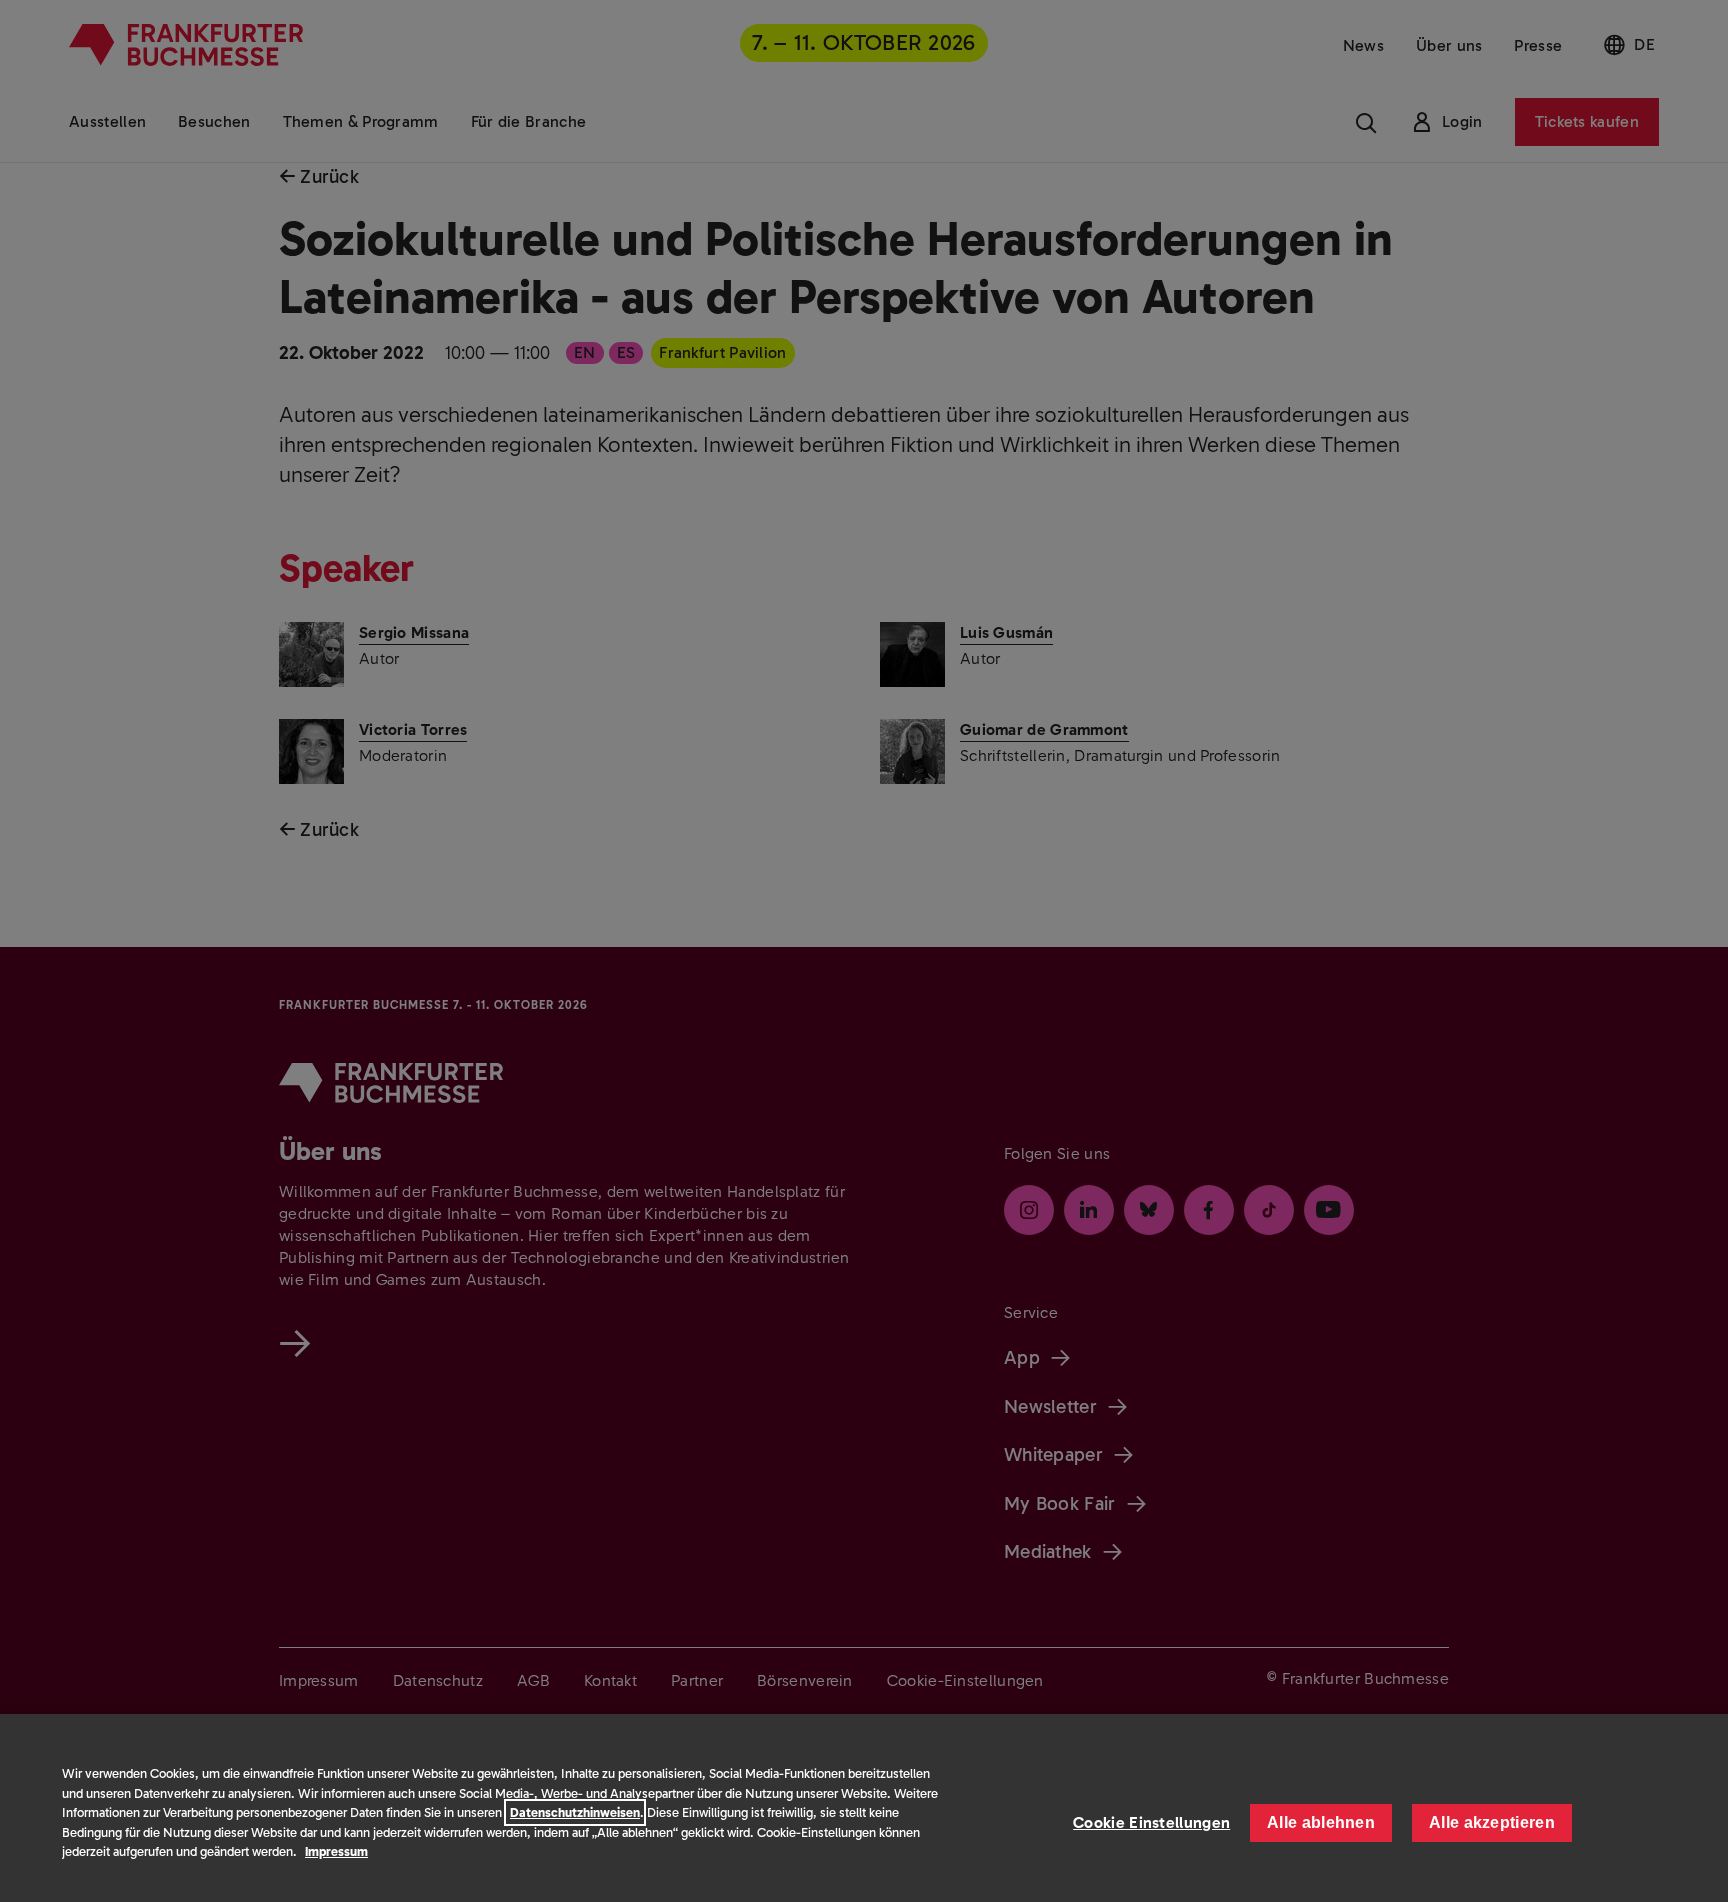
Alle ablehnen (1321, 1822)
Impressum (336, 1851)
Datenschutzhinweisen (575, 1812)
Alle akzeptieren (1492, 1822)
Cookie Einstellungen (1151, 1822)
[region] (864, 1808)
